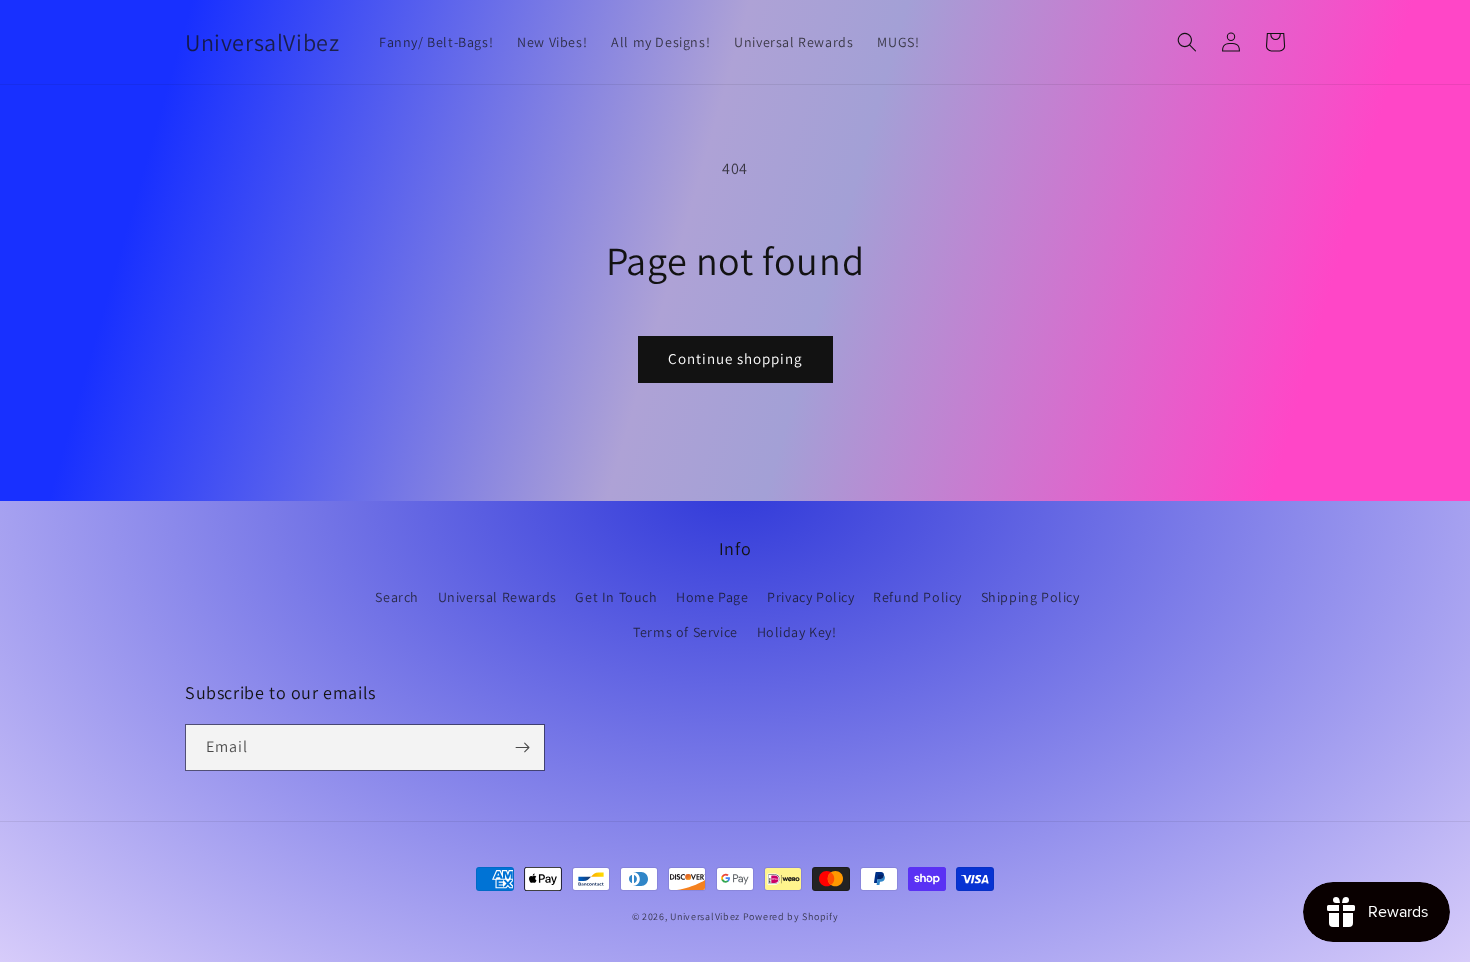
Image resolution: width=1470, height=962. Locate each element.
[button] (1187, 42)
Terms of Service (685, 632)
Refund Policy (917, 597)
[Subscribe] (522, 747)
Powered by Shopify (791, 916)
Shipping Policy (1030, 597)
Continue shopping (735, 358)
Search (397, 597)
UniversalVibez (705, 916)
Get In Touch (616, 597)
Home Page (712, 597)
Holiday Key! (797, 632)
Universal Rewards (497, 597)
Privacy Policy (810, 597)
